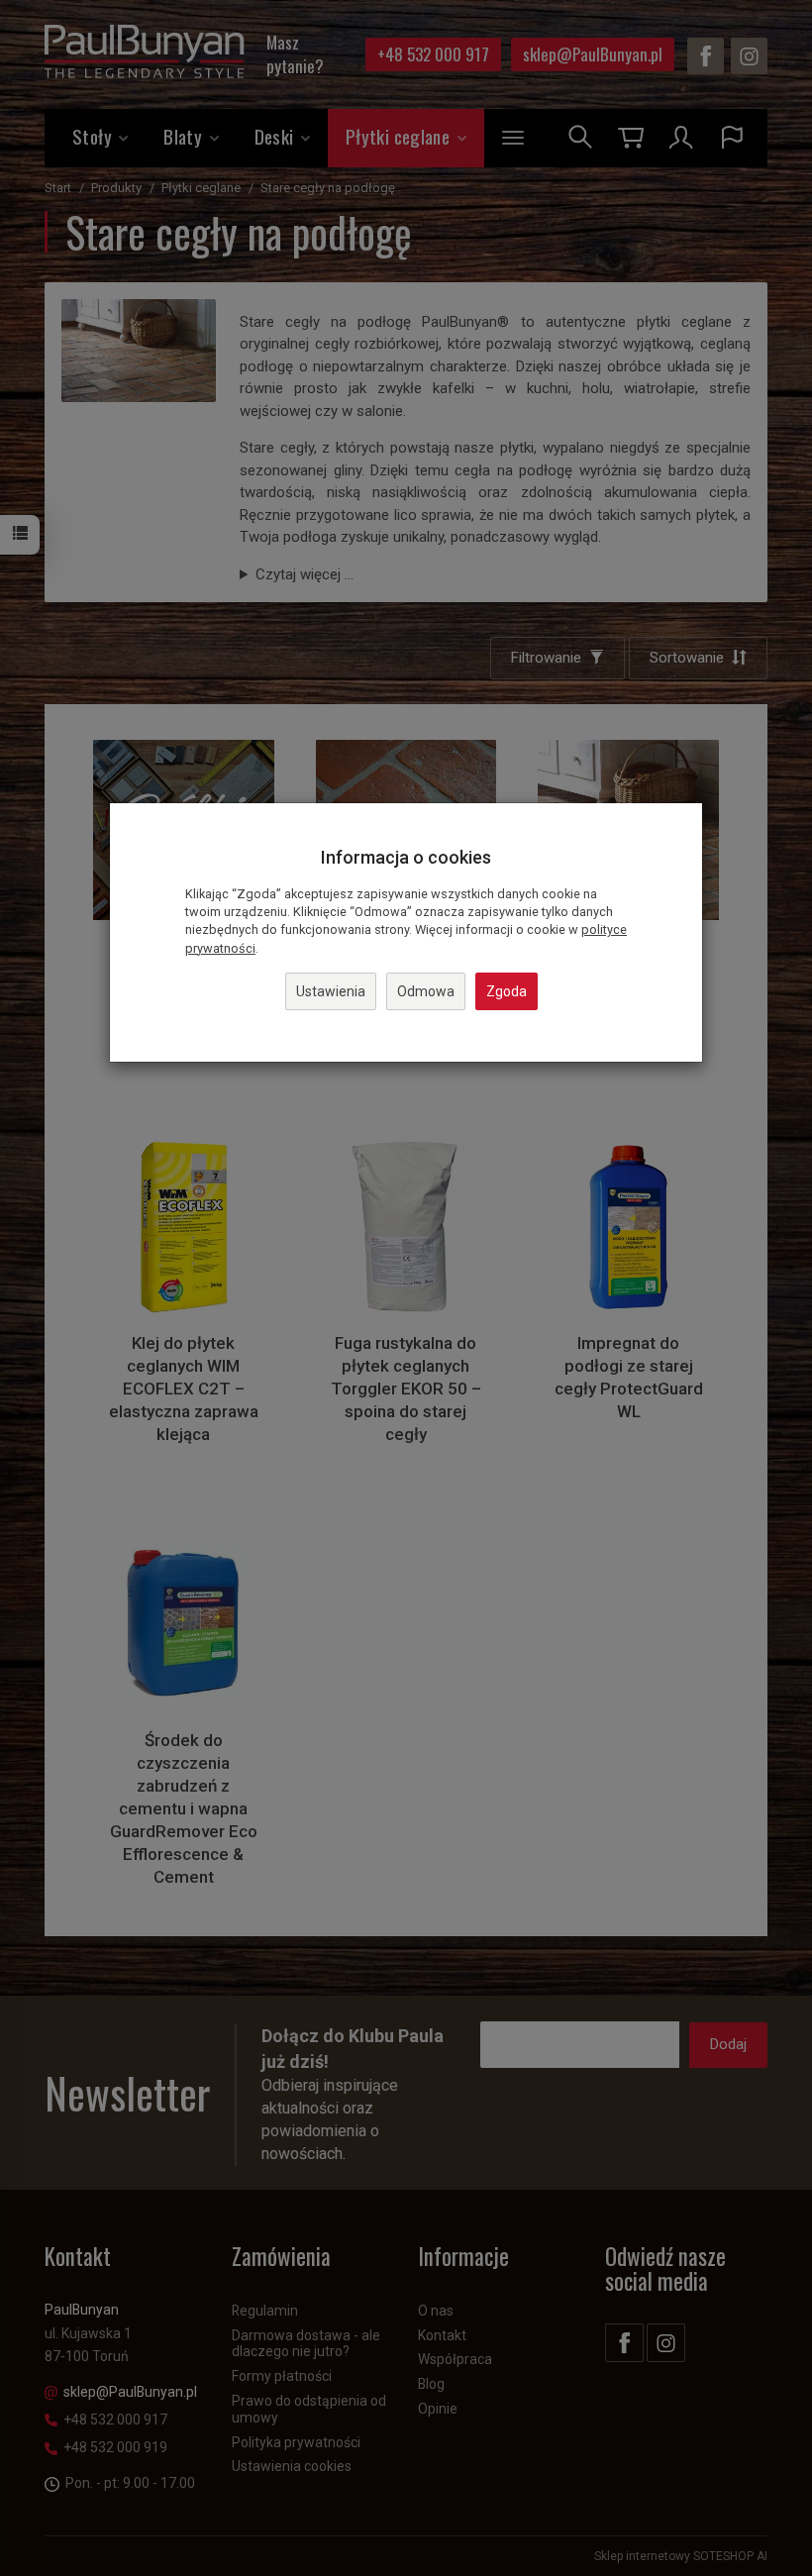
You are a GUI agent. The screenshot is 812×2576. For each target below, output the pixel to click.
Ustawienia (331, 991)
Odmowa (426, 991)
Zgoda (507, 991)
